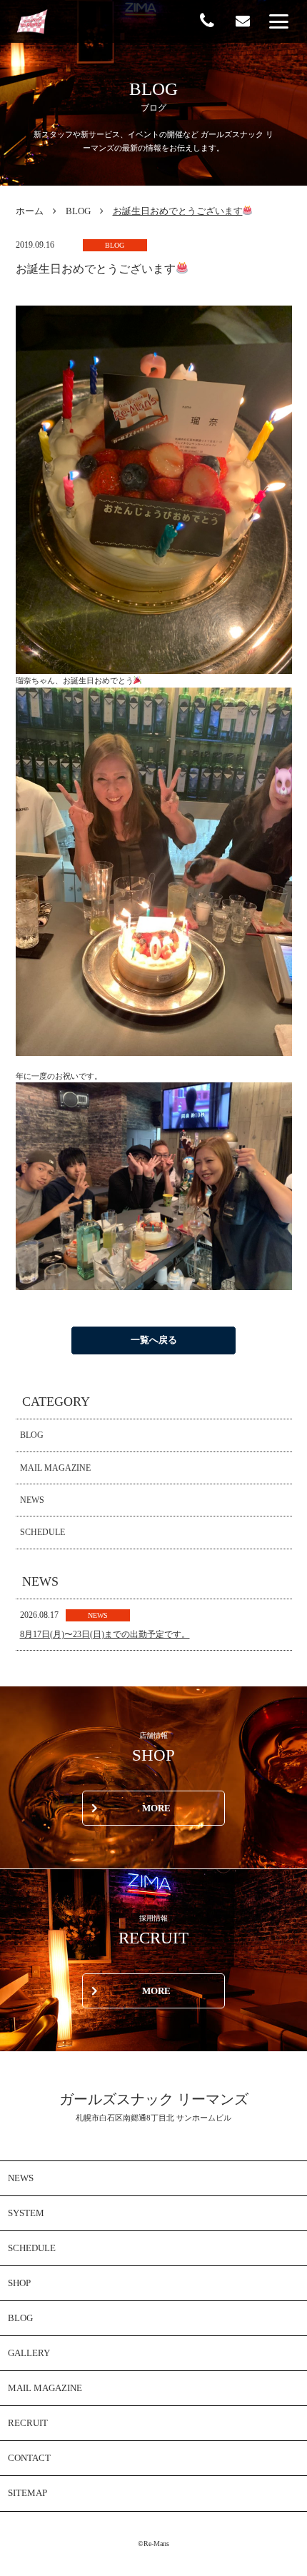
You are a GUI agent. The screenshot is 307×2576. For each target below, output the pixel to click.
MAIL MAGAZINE (55, 1468)
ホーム (30, 211)
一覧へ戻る (154, 1340)
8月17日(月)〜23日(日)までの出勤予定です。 (105, 1634)
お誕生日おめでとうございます (178, 211)
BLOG (78, 211)
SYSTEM (26, 2213)
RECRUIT (28, 2423)
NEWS (32, 1500)
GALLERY (29, 2353)
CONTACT (29, 2458)
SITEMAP (27, 2493)
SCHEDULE (42, 1532)
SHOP (19, 2283)
